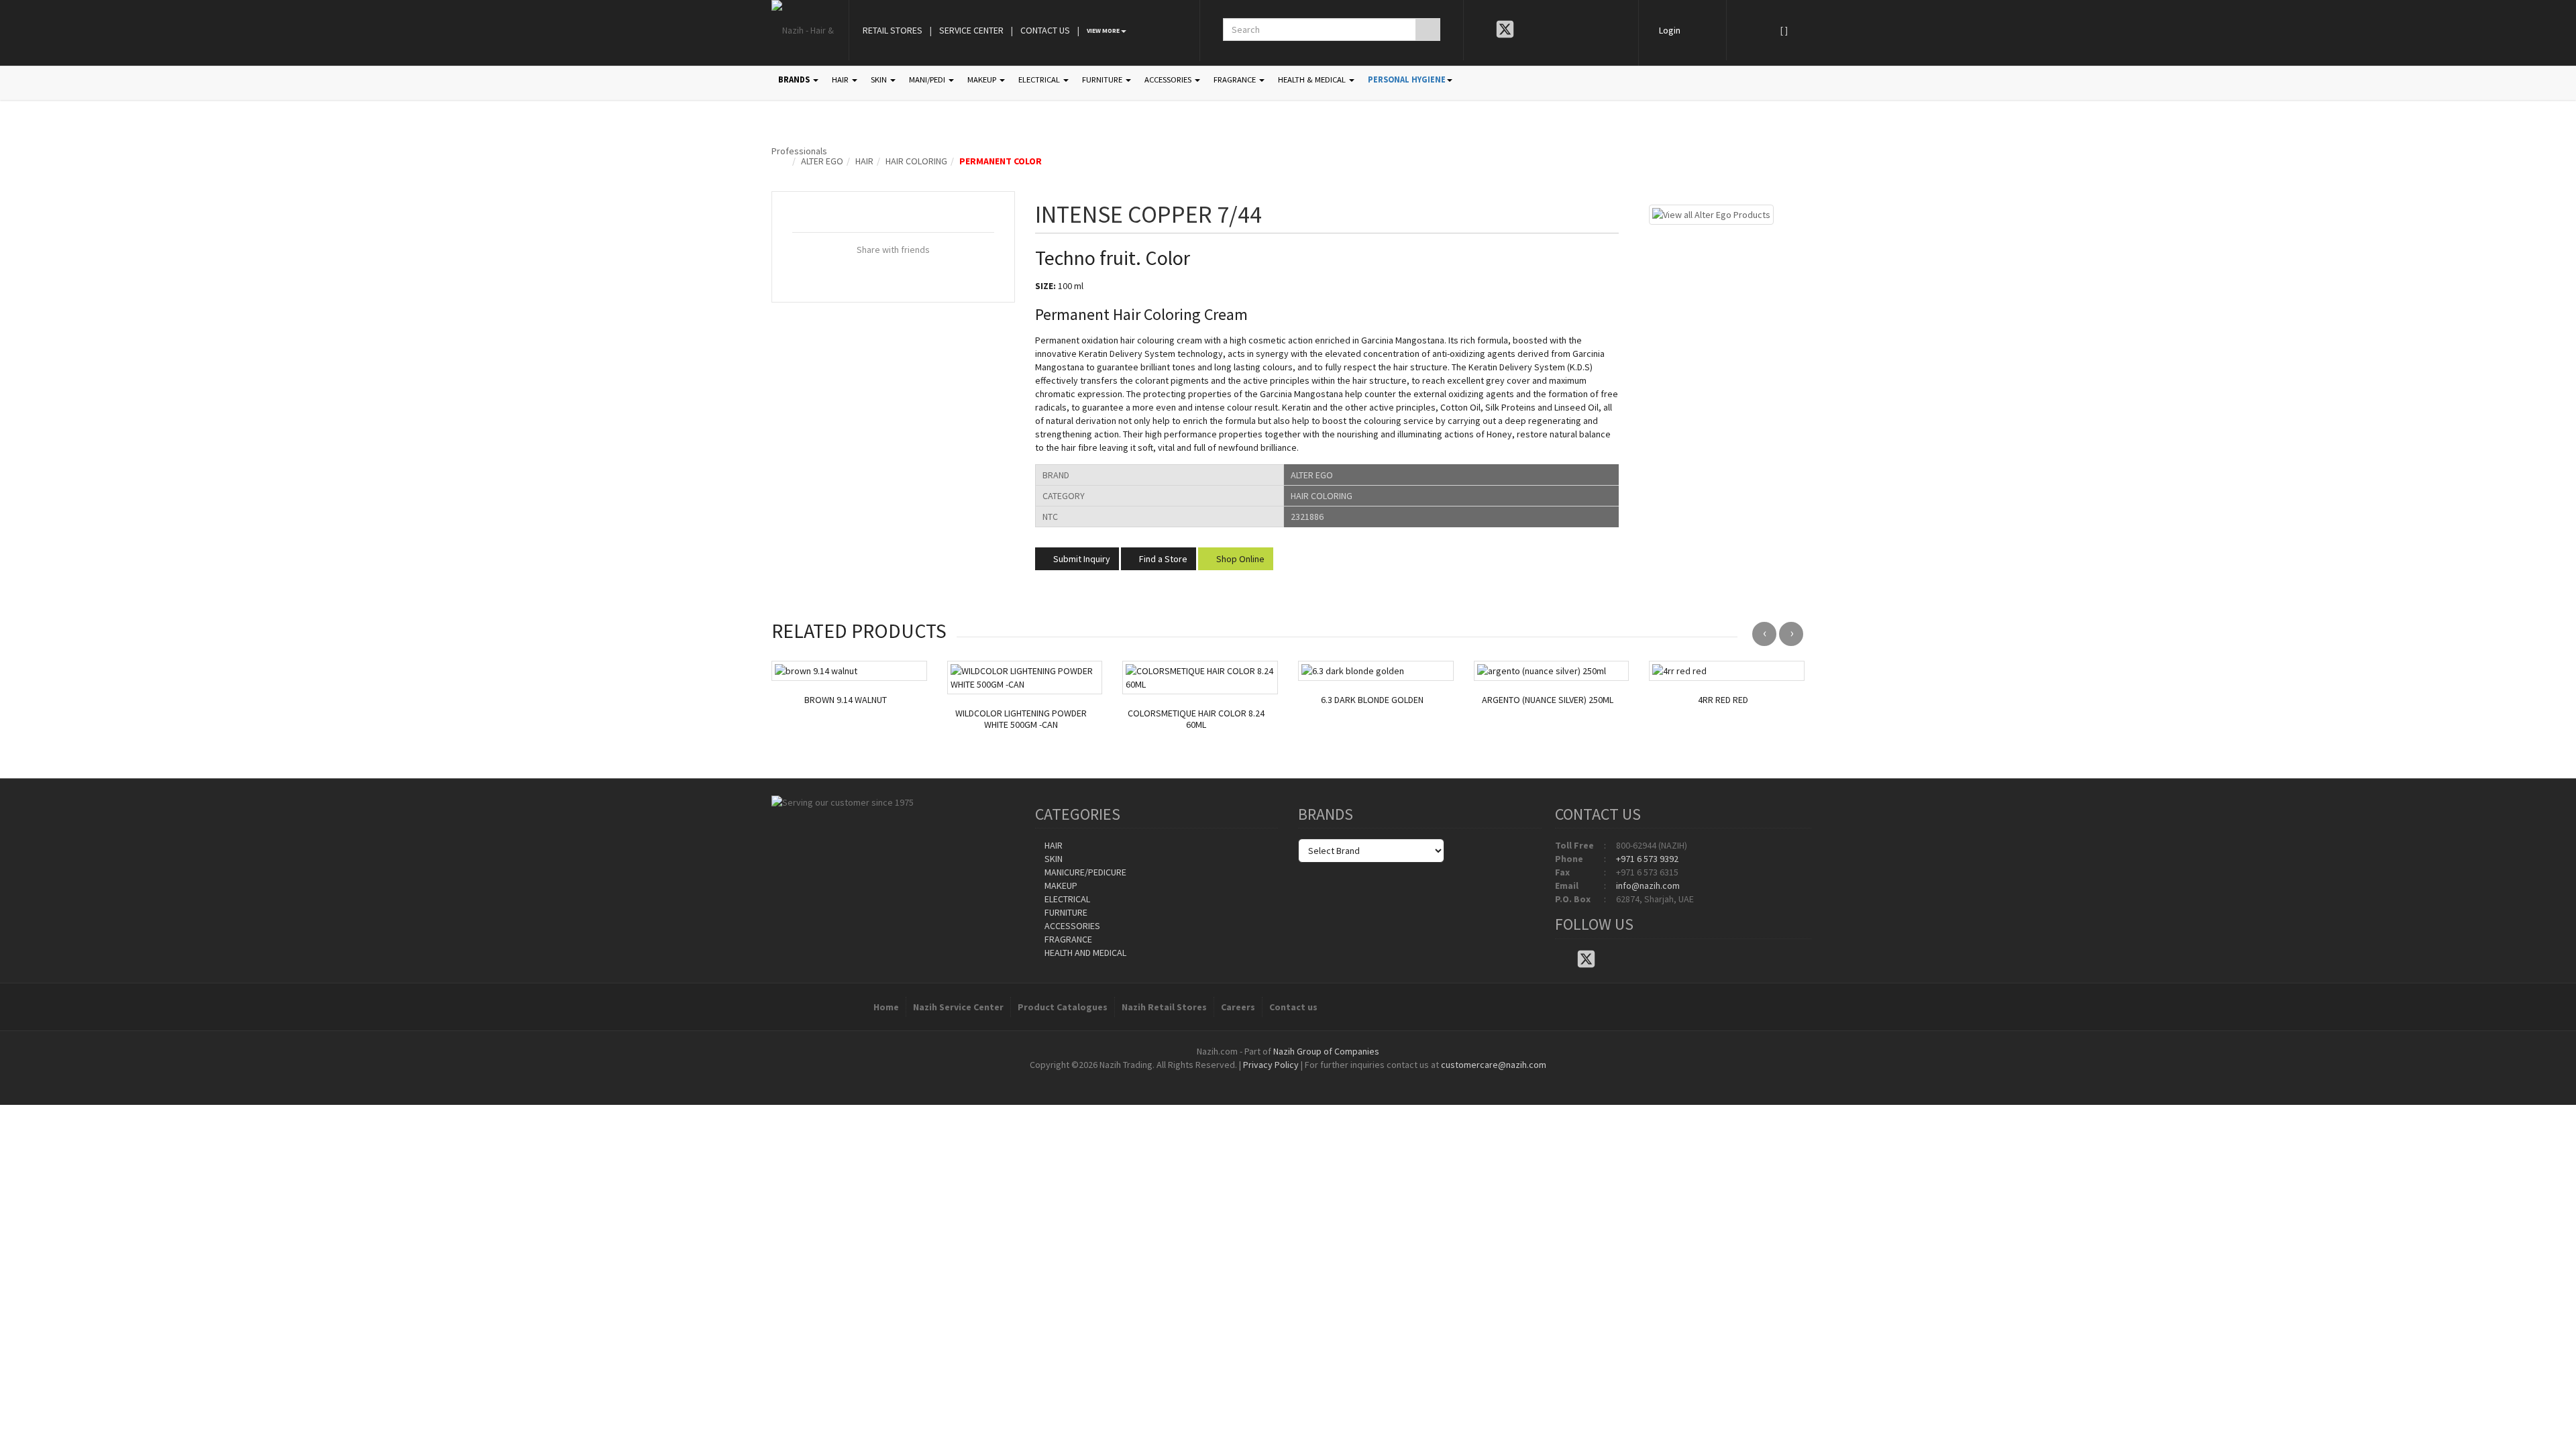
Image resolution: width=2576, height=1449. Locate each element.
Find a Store (1162, 559)
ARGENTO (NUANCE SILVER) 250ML (1548, 700)
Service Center (971, 30)
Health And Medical (1084, 953)
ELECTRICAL (1040, 79)
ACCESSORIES (1169, 79)
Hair (864, 161)
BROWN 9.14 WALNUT (846, 700)
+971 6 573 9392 (1647, 859)
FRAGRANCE (1236, 79)
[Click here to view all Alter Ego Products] (1711, 213)
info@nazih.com (1648, 885)
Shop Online (1239, 559)
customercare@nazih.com (1494, 1065)
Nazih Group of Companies (1326, 1051)
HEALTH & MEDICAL (1313, 79)
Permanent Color (1001, 161)
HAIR (841, 79)
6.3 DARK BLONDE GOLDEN (1372, 700)
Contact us (1293, 1007)
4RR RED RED (1723, 700)
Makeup (1060, 885)
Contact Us (1045, 30)
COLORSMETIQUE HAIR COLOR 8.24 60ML (1196, 719)
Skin (1053, 859)
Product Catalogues (1063, 1007)
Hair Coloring (916, 161)
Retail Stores (893, 30)
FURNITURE (1103, 79)
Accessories (1071, 926)
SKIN (880, 79)
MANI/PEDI (928, 79)
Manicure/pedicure (1084, 872)
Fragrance (1067, 939)
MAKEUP (983, 79)
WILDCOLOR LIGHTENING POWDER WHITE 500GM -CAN (1021, 719)
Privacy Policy (1271, 1065)
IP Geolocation (1261, 1078)
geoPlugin (1324, 1078)
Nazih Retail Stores (1164, 1007)
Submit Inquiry (1081, 559)
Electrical (1066, 899)
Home (886, 1007)
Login (1670, 30)
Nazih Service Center (958, 1007)
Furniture (1065, 912)
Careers (1238, 1007)
